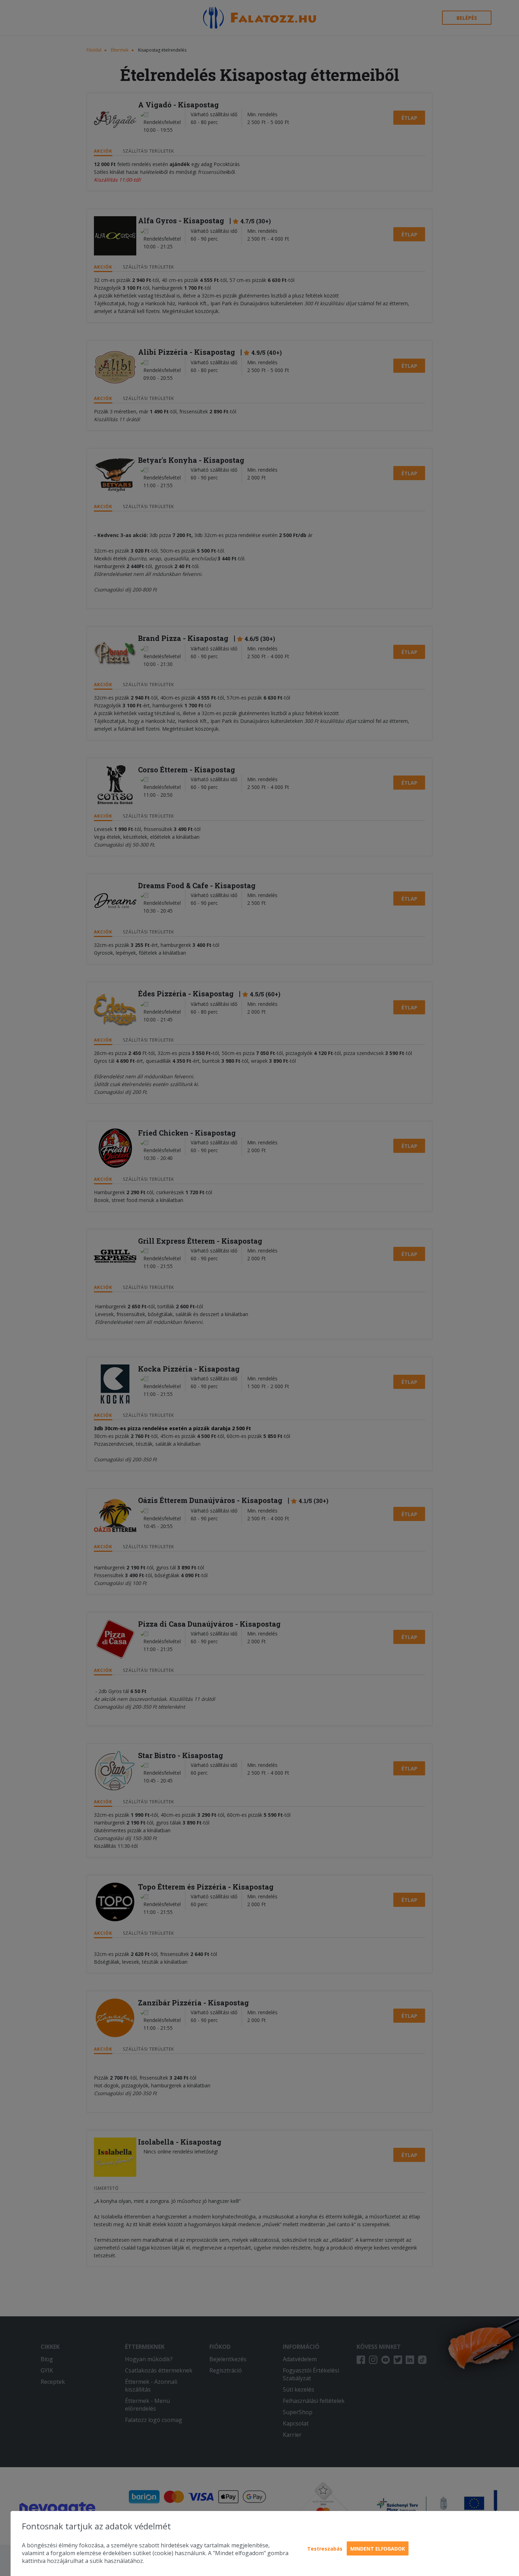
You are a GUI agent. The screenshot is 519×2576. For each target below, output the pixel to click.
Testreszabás (325, 2549)
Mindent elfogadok (378, 2549)
